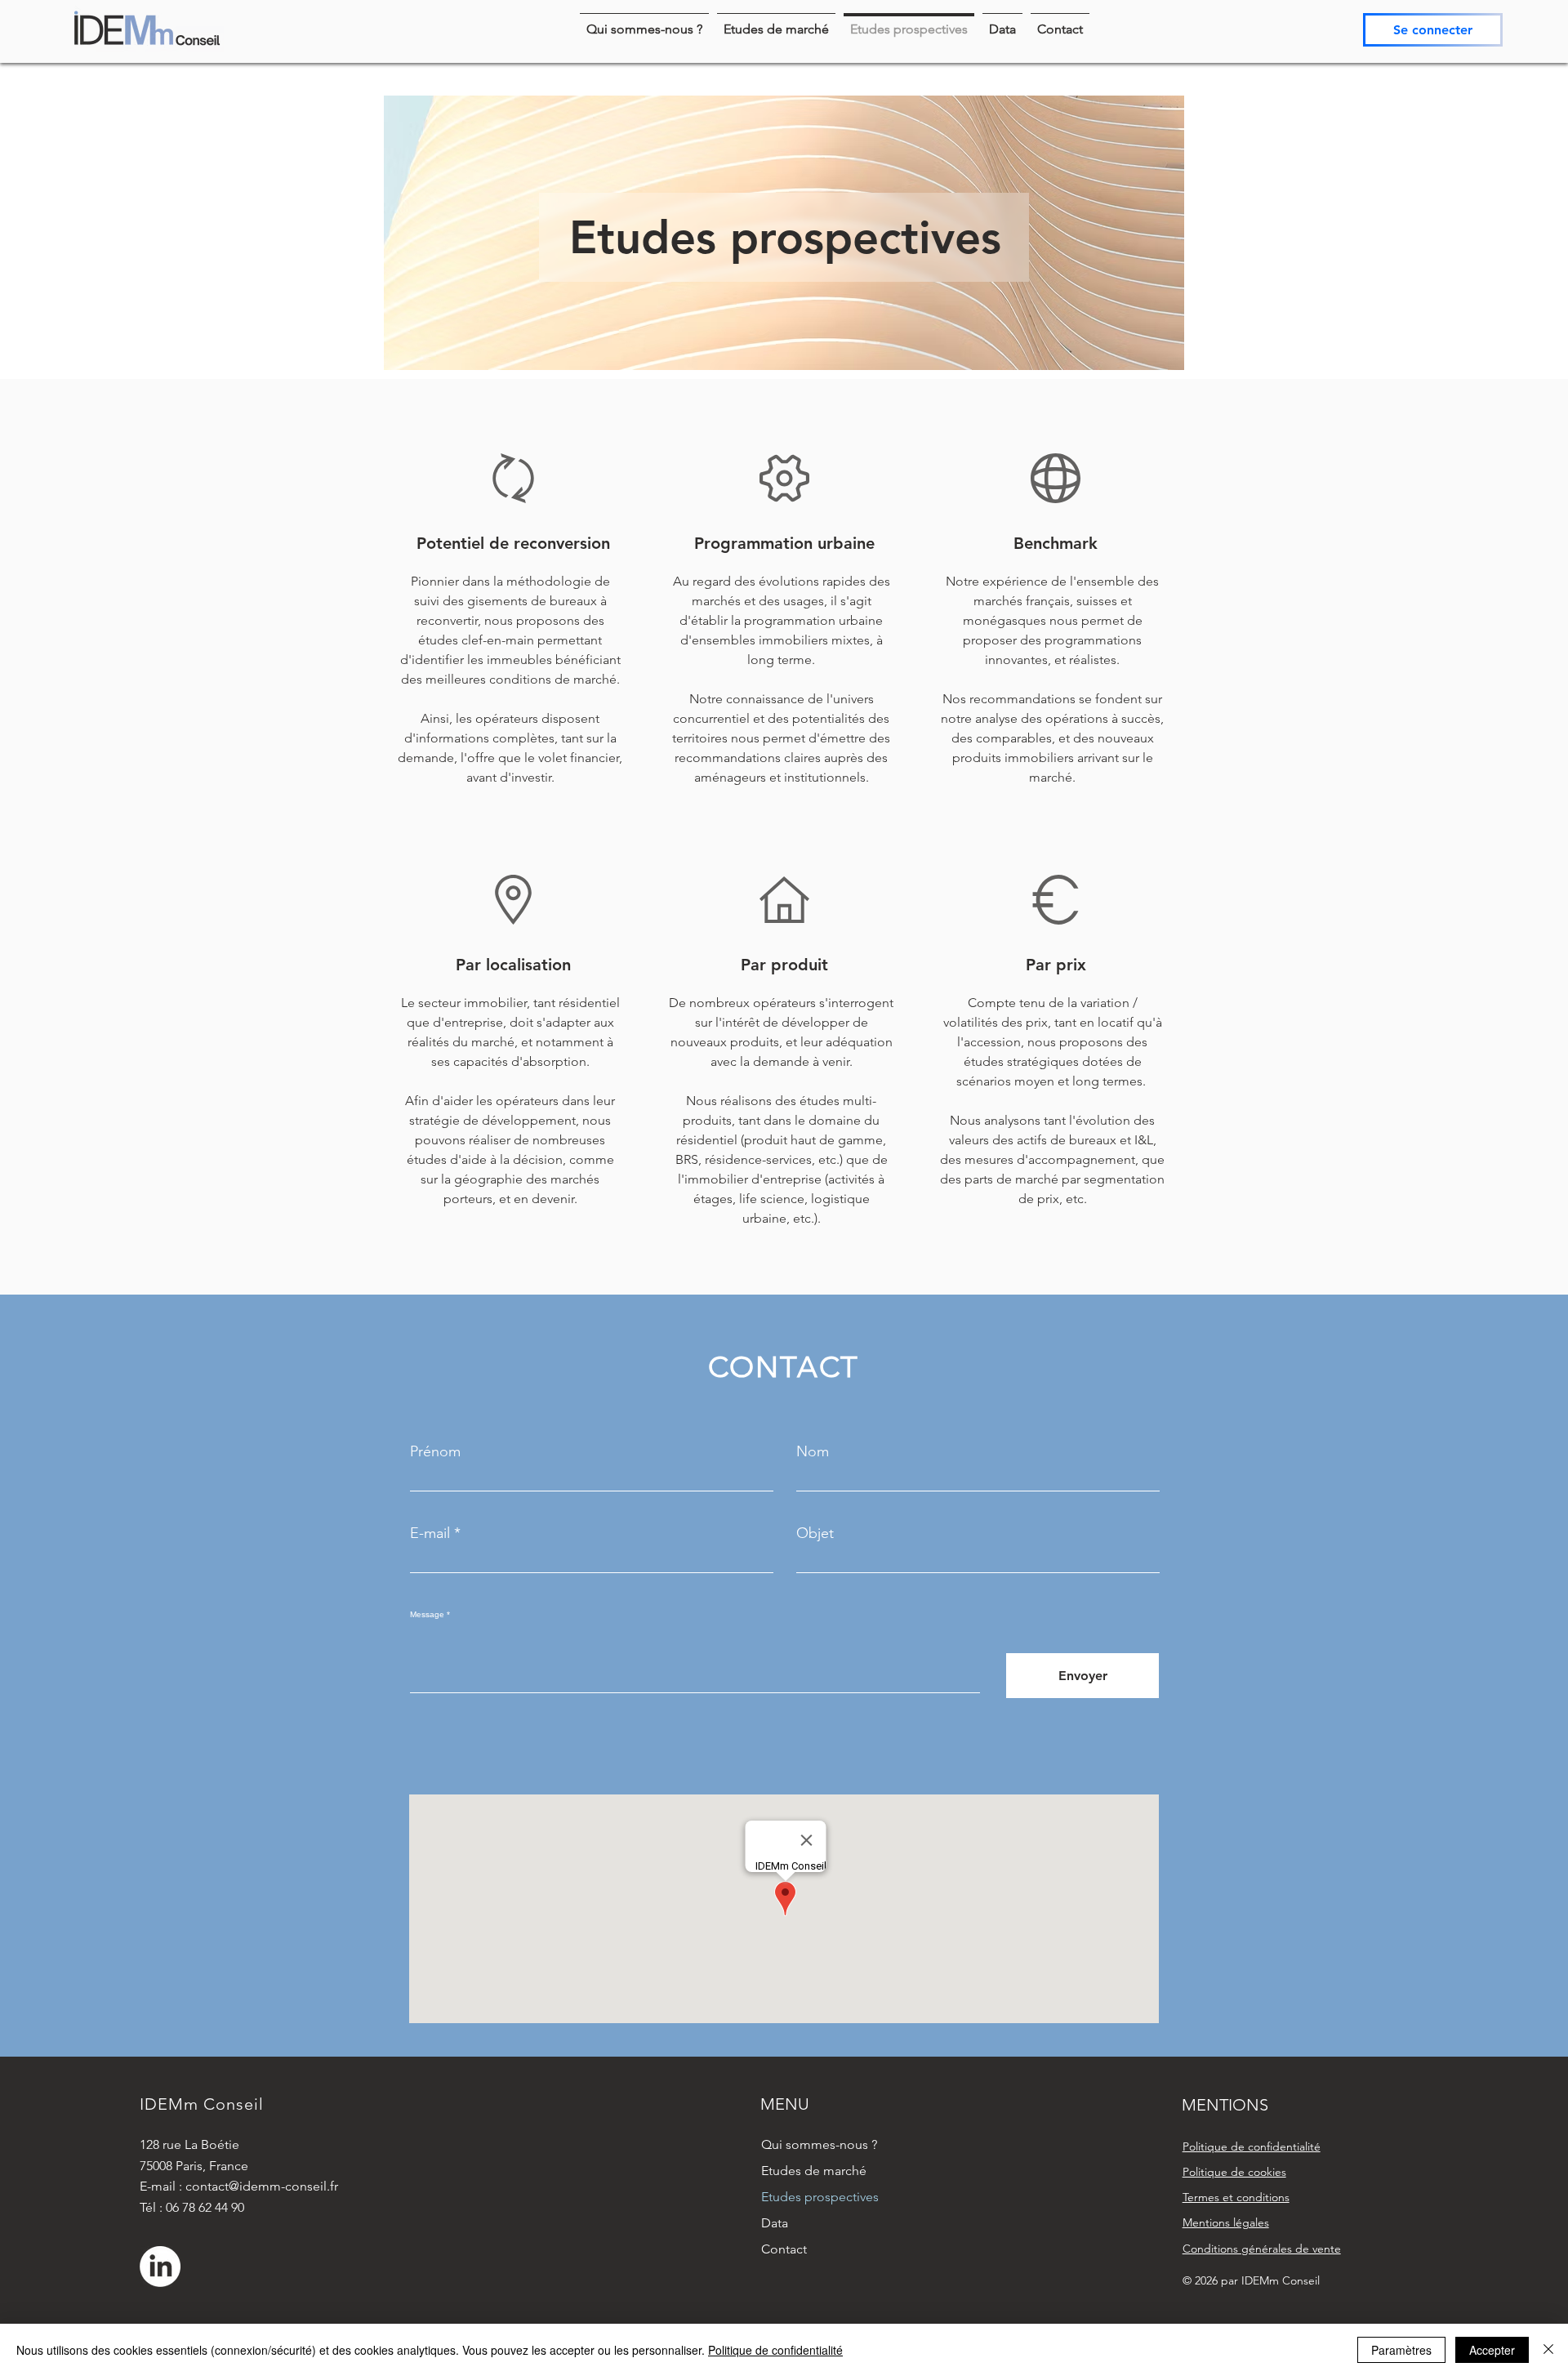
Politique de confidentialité (775, 2350)
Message (427, 1615)
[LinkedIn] (160, 2267)
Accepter (1492, 2350)
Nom (813, 1451)
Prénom (435, 1451)
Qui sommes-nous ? (819, 2144)
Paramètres (1401, 2350)
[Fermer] (1548, 2350)
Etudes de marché (814, 2171)
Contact (784, 2249)
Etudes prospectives (820, 2197)
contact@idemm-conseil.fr (262, 2186)
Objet (815, 1533)
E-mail (430, 1533)
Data (775, 2223)
